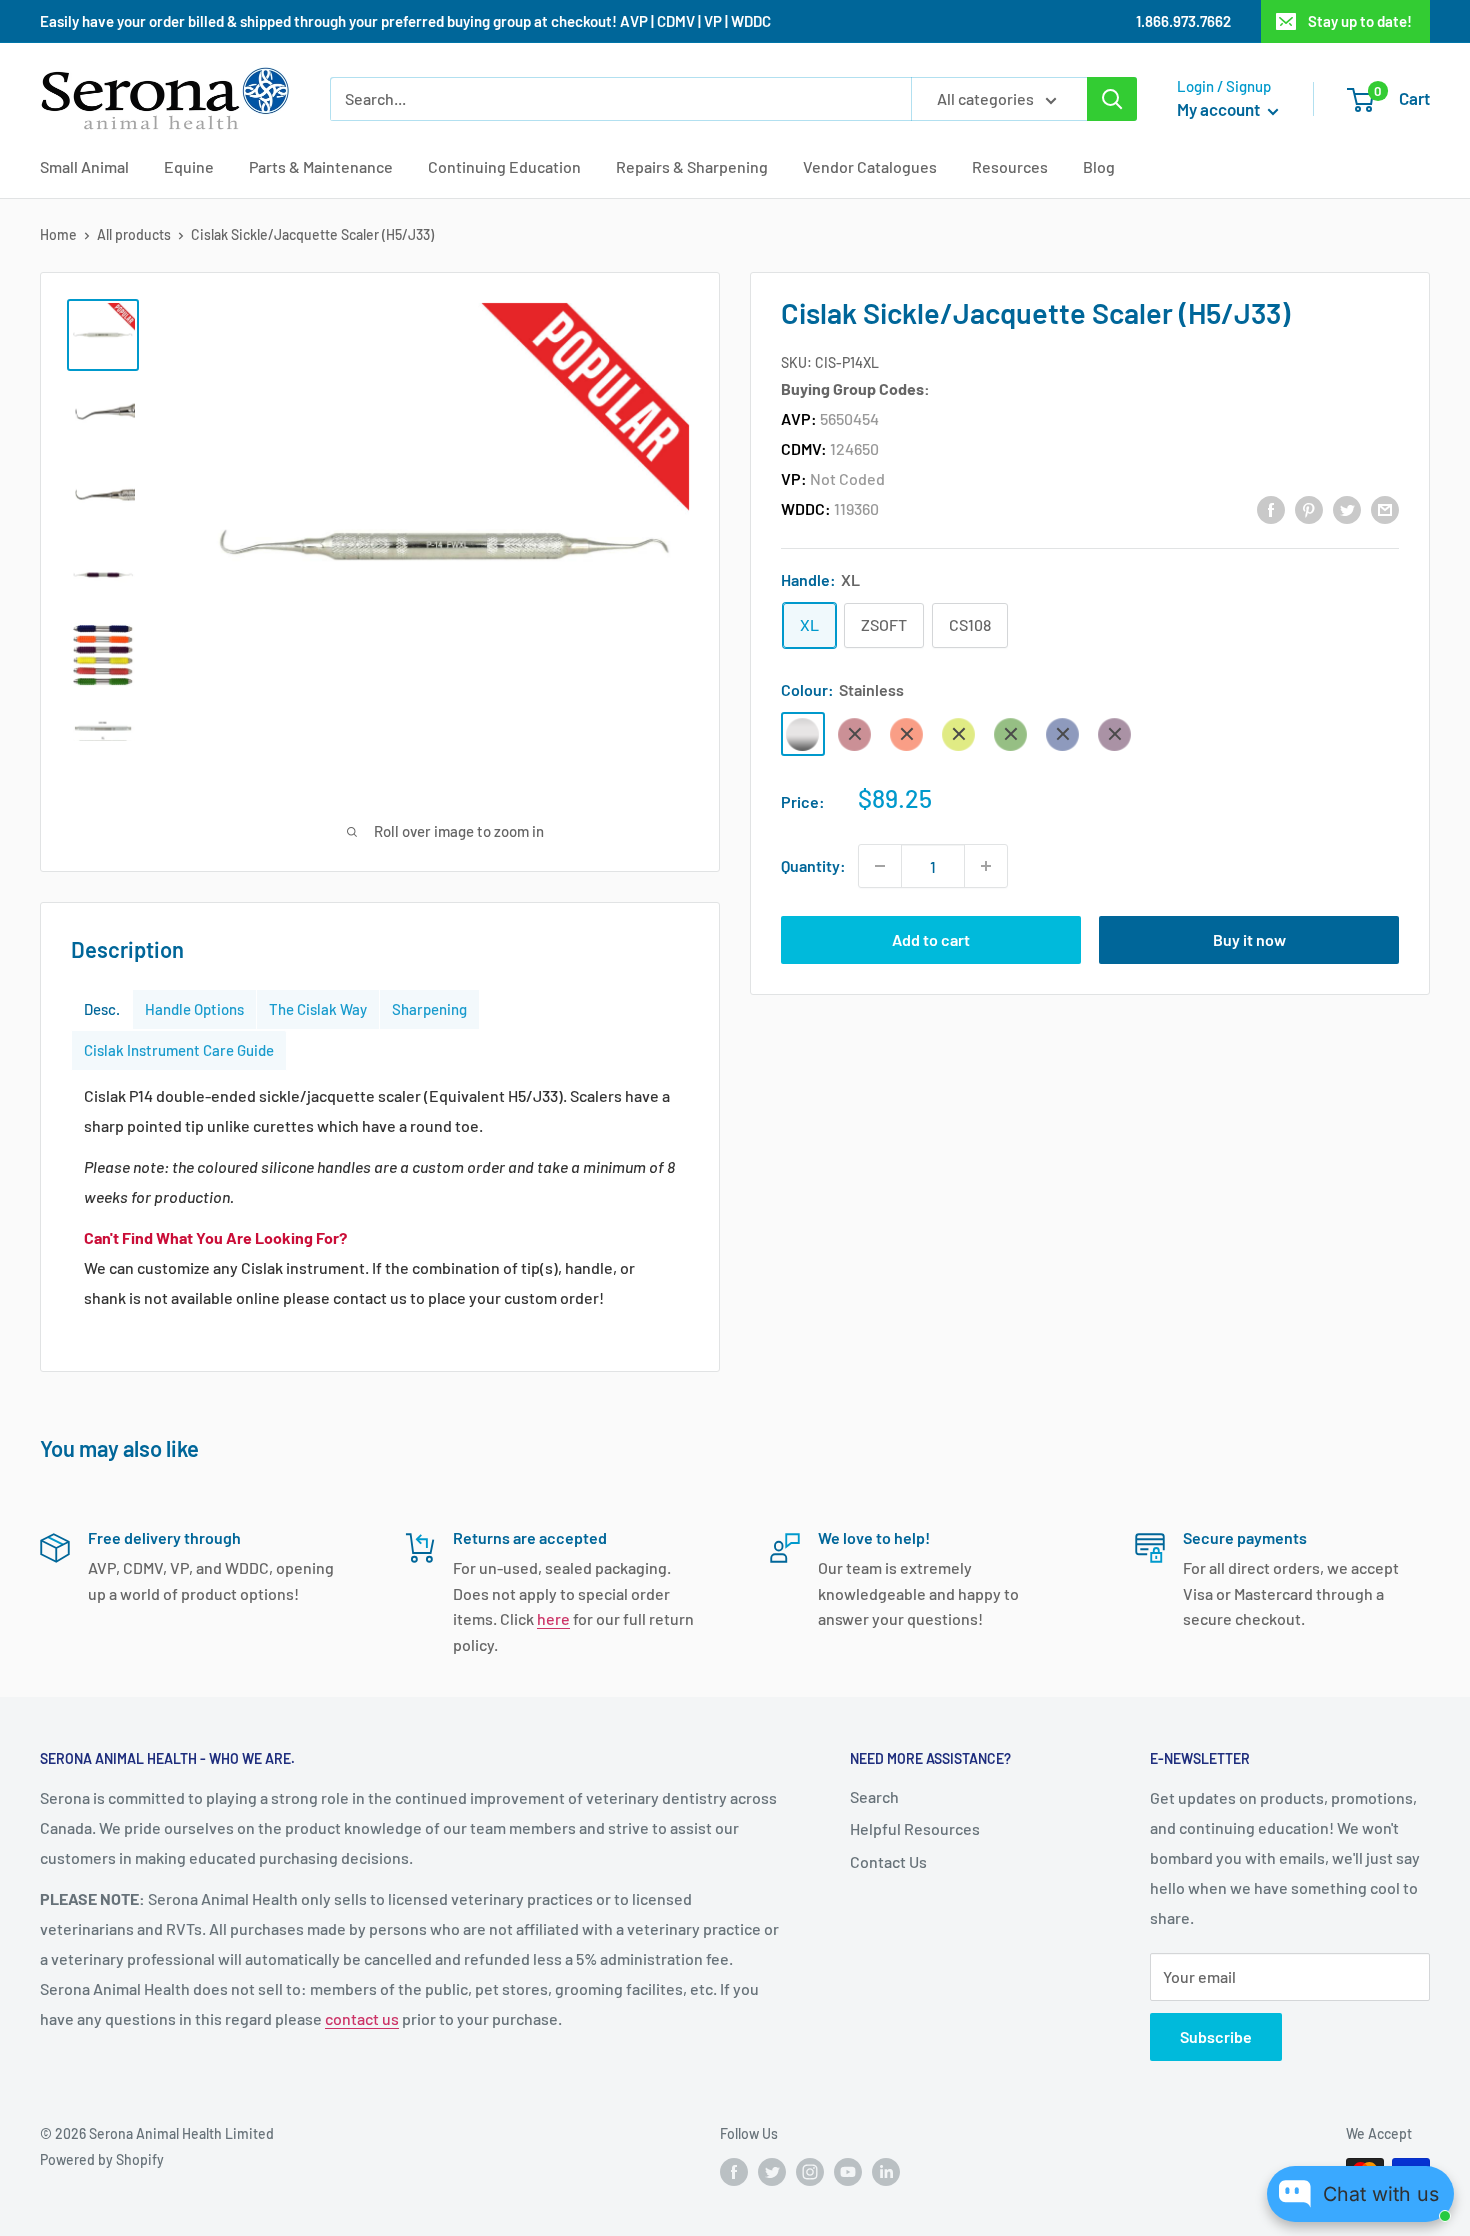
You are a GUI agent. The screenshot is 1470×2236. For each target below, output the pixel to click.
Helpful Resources (915, 1828)
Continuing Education (504, 166)
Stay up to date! (1360, 21)
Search (874, 1796)
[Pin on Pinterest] (1309, 508)
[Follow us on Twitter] (772, 2172)
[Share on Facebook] (1271, 508)
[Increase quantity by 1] (986, 866)
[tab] (102, 1009)
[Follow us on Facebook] (734, 2172)
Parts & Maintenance (321, 166)
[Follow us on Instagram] (810, 2172)
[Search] (1112, 99)
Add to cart (931, 939)
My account (1220, 109)
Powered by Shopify (102, 2159)
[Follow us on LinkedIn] (886, 2172)
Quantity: (813, 865)
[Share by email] (1385, 508)
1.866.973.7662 (1183, 21)
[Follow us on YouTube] (848, 2172)
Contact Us (888, 1861)
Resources (1010, 166)
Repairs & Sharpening (692, 166)
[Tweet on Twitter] (1347, 508)
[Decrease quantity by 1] (880, 866)
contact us (362, 2018)
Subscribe (1216, 2036)
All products (134, 234)
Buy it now (1249, 939)
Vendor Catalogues (870, 166)
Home (58, 234)
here (553, 1618)
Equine (189, 166)
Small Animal (84, 166)
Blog (1099, 166)
